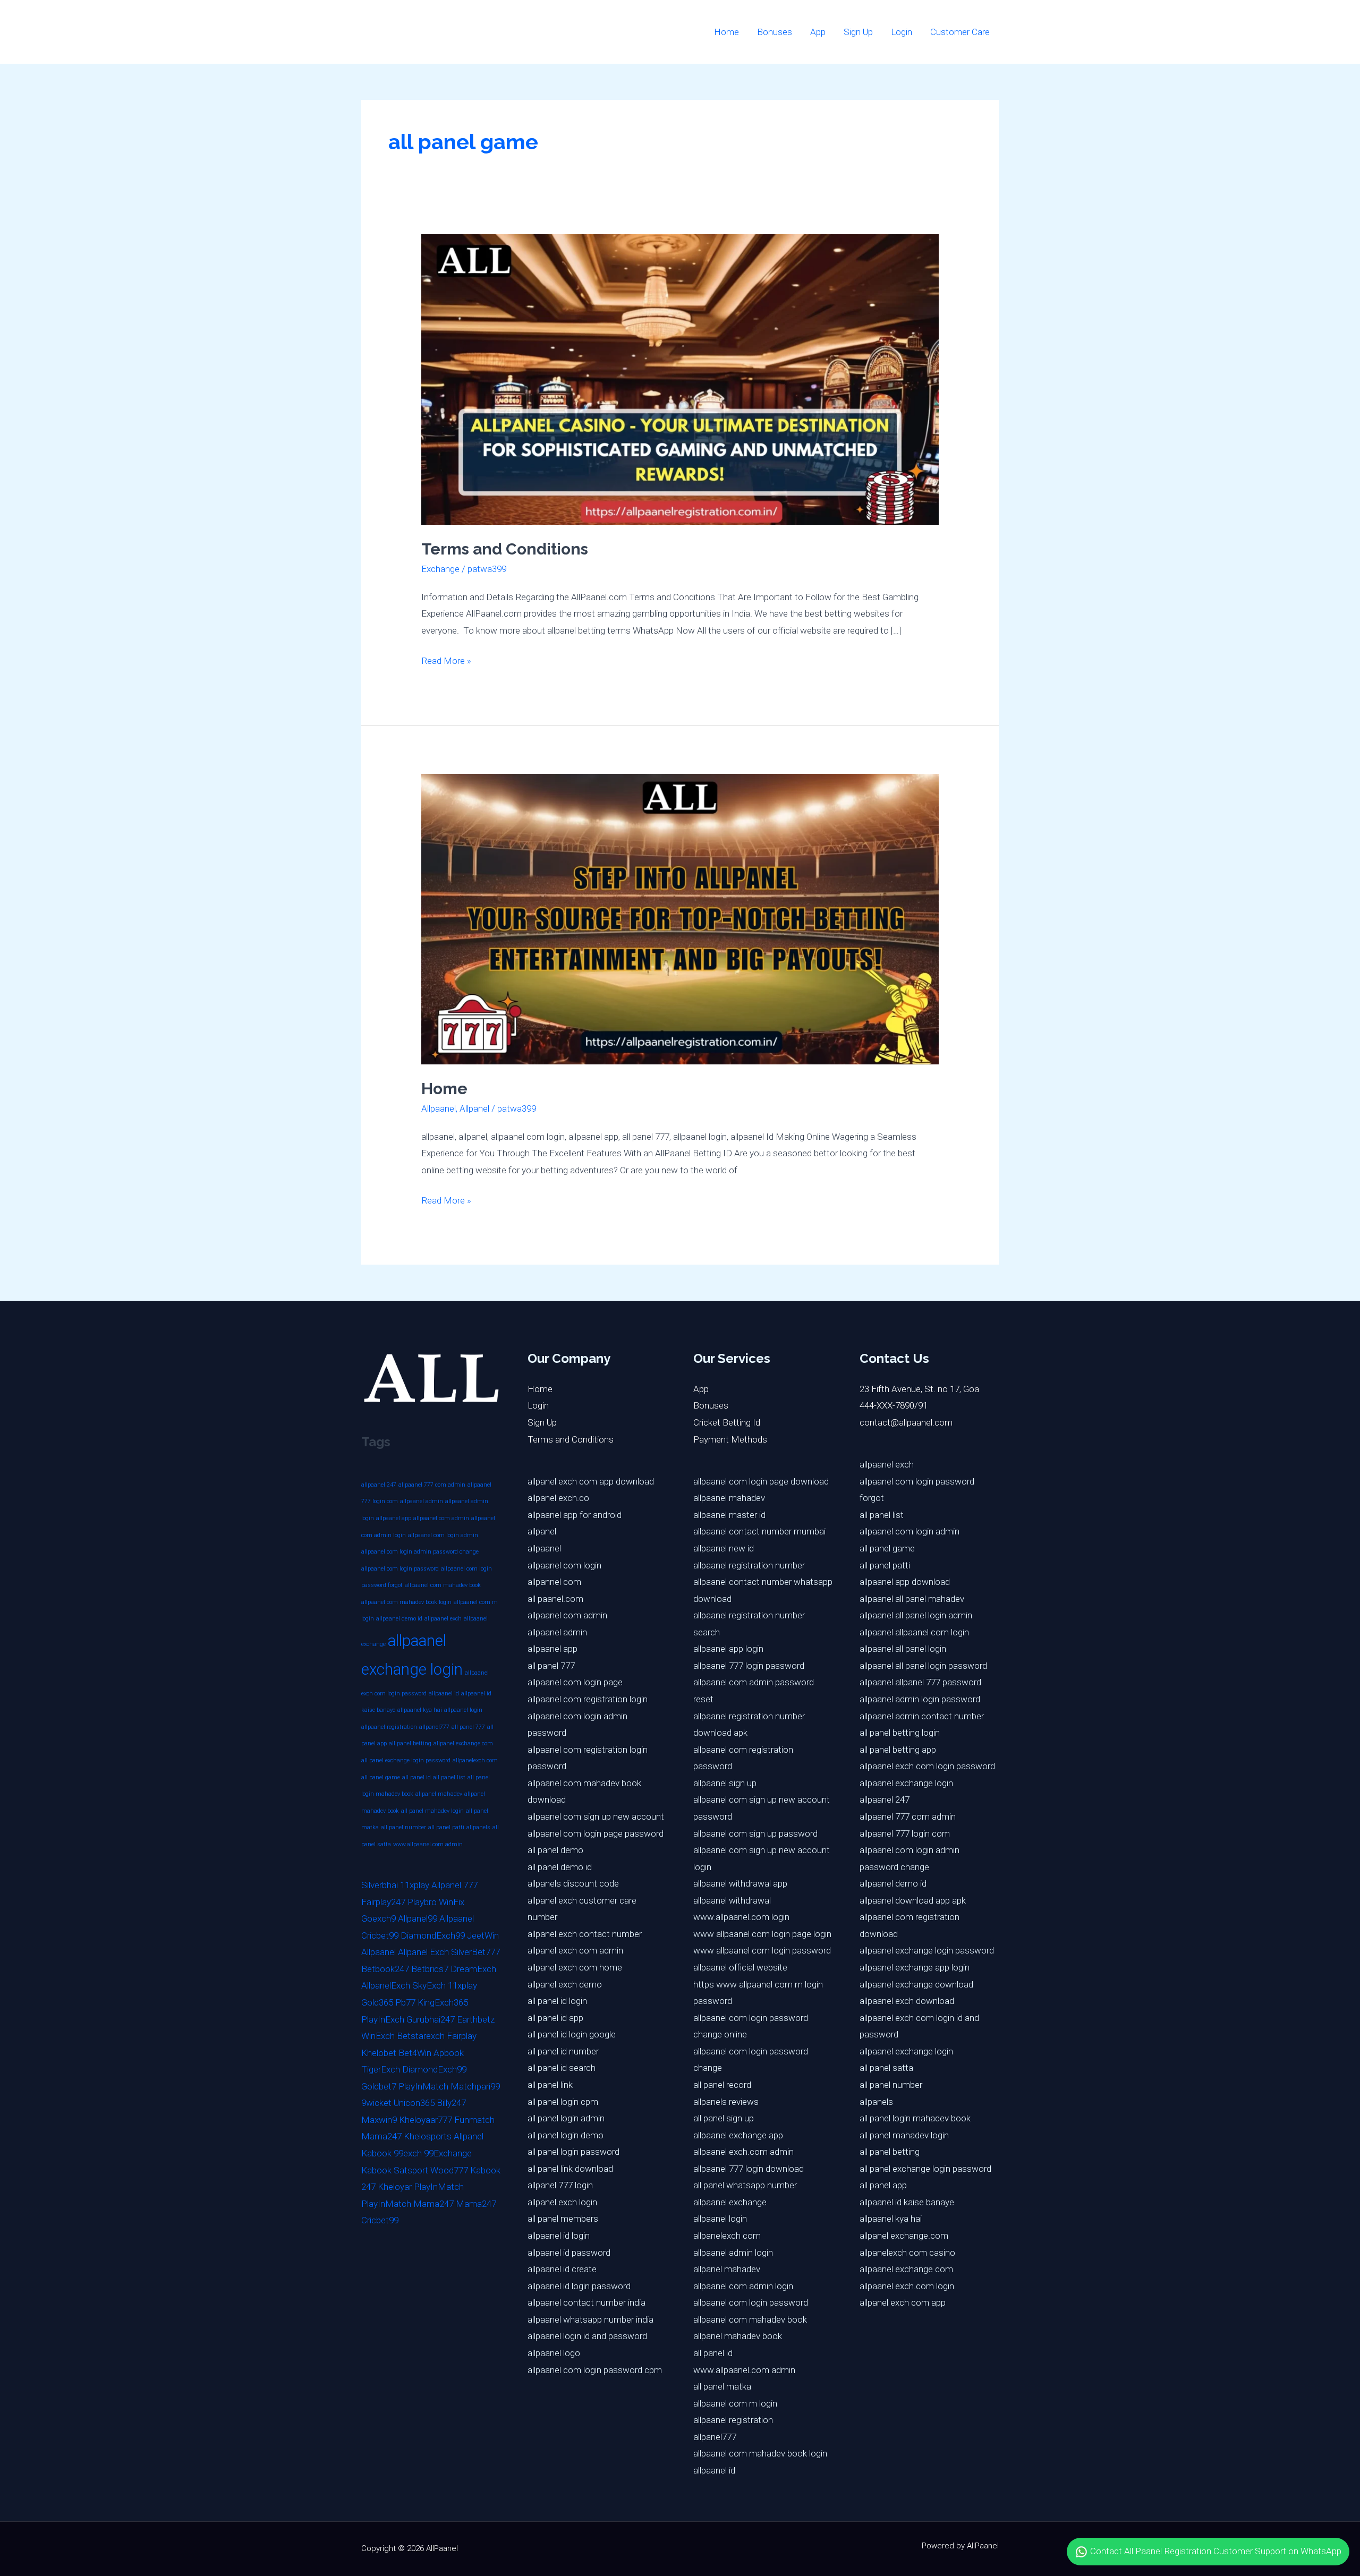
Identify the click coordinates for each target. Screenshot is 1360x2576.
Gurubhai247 (431, 2019)
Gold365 (377, 2002)
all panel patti (446, 1827)
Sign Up (858, 32)
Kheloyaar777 (426, 2120)
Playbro (422, 1902)
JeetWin (483, 1935)
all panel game (381, 1777)
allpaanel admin (422, 1501)
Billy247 (451, 2103)
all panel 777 (468, 1727)
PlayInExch (383, 2019)
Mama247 (381, 2136)
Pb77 (405, 2002)
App (818, 32)
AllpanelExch (386, 1985)
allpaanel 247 (379, 1485)
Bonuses (775, 32)
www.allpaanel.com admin (428, 1844)
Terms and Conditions (505, 549)
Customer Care (960, 32)
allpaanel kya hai (420, 1710)
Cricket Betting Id (727, 1422)
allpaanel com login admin (443, 1535)
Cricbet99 (380, 1935)
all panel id (416, 1777)
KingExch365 (443, 2002)
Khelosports (428, 2136)
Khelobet (379, 2053)
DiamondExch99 (433, 1935)
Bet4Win (415, 2053)
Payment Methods (730, 1439)
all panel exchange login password (406, 1760)
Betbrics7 (430, 1969)
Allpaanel (439, 1108)
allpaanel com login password (400, 1569)
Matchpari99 (475, 2086)
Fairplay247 (383, 1902)
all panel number (403, 1827)
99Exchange (448, 2153)
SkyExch (429, 1985)
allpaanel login (463, 1710)
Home (726, 32)
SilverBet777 (475, 1952)
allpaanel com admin (441, 1518)
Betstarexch (421, 2036)
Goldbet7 (379, 2086)
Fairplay (462, 2036)
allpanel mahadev (439, 1794)
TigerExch (381, 2069)
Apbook (449, 2053)
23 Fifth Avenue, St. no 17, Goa (919, 1389)
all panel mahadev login (432, 1811)
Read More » (446, 659)
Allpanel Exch (423, 1952)
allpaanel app (394, 1518)
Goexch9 (379, 1918)
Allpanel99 (418, 1918)
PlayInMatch (423, 2086)
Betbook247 (385, 1969)
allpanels (478, 1827)
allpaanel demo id (399, 1619)
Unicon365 (414, 2103)
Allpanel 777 (454, 1885)
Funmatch (474, 2120)
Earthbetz (476, 2019)
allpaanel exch (443, 1619)
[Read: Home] (680, 918)
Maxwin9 (379, 2120)
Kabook (376, 2153)
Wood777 (449, 2170)
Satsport (411, 2170)
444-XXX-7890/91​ (894, 1405)
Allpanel (474, 1108)
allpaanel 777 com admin (432, 1485)
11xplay (415, 1885)
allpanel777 (434, 1727)
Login (902, 32)
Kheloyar (395, 2187)
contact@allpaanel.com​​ (906, 1422)
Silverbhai (380, 1885)
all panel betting (410, 1743)
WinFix (452, 1902)
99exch (408, 2153)
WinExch (378, 2036)
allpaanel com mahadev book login (406, 1602)
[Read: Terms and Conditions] (680, 379)
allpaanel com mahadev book (443, 1585)
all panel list (449, 1777)
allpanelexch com (475, 1760)
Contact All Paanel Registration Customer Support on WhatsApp (1215, 2551)
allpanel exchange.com (463, 1743)
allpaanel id (444, 1694)
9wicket (376, 2103)
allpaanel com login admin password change (420, 1552)
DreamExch (473, 1969)
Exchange (440, 569)
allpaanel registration (389, 1727)
